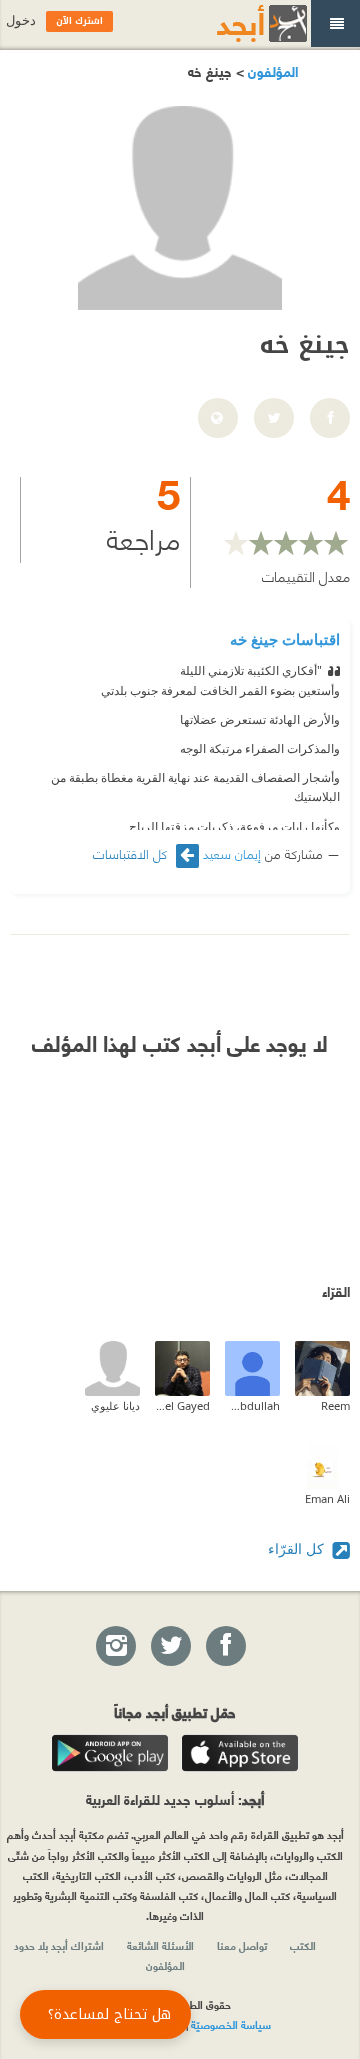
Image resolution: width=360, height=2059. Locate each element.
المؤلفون (271, 70)
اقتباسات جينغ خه (285, 639)
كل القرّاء (298, 1548)
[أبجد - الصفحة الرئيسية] (237, 23)
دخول (21, 20)
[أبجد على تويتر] (170, 1647)
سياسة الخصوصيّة (231, 2024)
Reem (335, 1405)
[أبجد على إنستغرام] (115, 1647)
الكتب (303, 1945)
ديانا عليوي (115, 1405)
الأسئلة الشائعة (160, 1945)
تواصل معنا (242, 1945)
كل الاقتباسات (132, 853)
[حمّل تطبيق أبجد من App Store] (240, 1753)
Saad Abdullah (252, 1405)
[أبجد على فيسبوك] (225, 1647)
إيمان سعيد (232, 853)
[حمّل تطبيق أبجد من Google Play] (110, 1753)
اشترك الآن (79, 21)
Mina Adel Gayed (182, 1405)
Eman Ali (327, 1498)
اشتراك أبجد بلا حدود (59, 1945)
